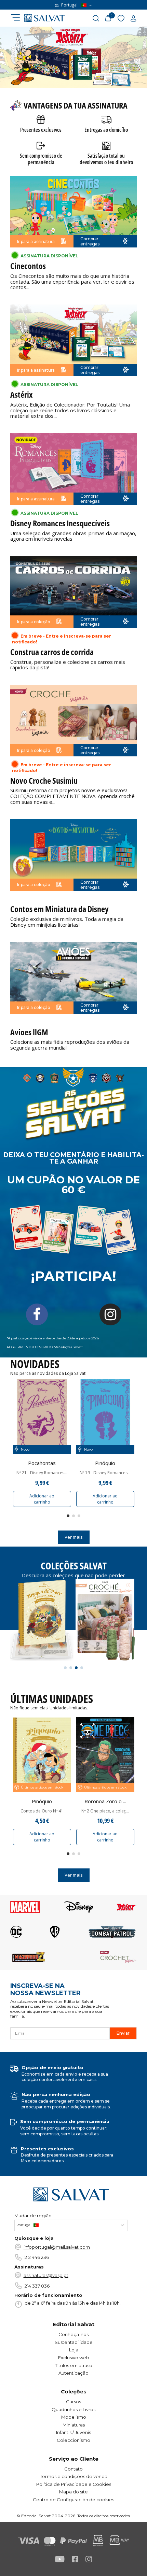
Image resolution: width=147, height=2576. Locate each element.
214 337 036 (37, 2286)
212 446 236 (37, 2257)
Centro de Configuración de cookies (73, 2500)
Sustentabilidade (74, 2342)
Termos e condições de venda (74, 2476)
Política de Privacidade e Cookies (74, 2484)
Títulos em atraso (74, 2365)
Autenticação (73, 2373)
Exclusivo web (74, 2358)
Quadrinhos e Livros (73, 2409)
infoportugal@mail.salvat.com (57, 2247)
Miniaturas (74, 2425)
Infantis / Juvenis (73, 2432)
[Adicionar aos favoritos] (66, 1388)
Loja (74, 2350)
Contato (73, 2469)
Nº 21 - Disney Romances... (42, 1473)
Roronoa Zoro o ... (105, 1801)
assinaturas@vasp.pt (46, 2275)
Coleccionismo (73, 2440)
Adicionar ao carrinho (42, 1499)
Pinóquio (105, 1463)
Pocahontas (42, 1463)
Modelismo (74, 2417)
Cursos (73, 2402)
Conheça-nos (73, 2334)
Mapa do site (73, 2492)
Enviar (123, 2033)
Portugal (69, 5)
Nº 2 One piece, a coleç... (105, 1811)
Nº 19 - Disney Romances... (105, 1473)
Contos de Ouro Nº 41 (42, 1811)
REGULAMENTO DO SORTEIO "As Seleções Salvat (44, 1347)
